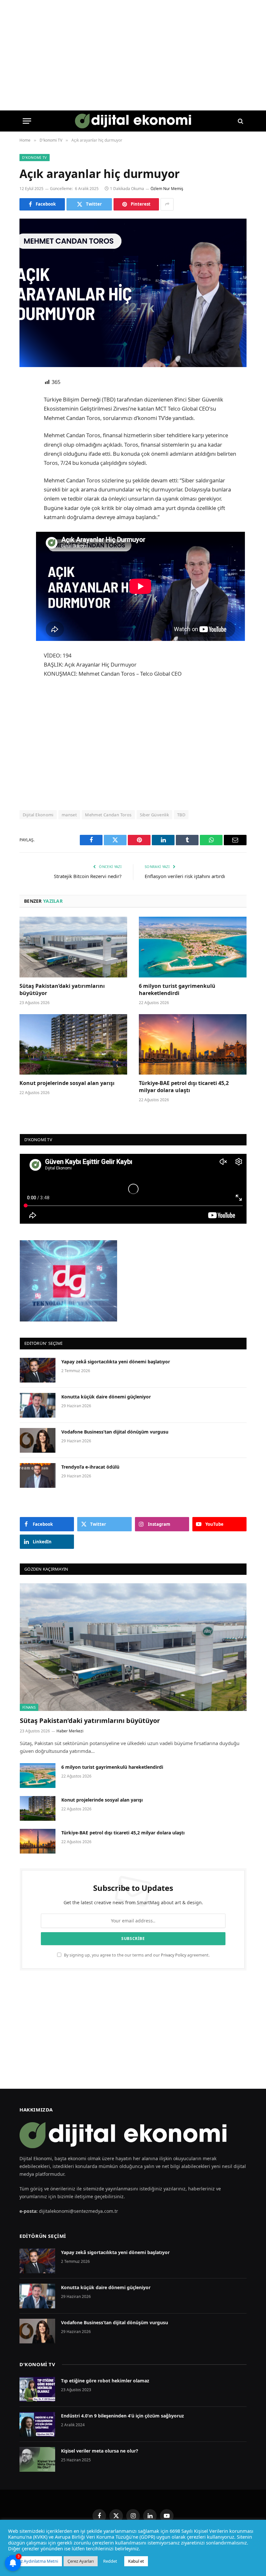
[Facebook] (26, 399)
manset (69, 815)
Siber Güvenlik (154, 815)
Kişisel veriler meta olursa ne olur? (100, 2451)
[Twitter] (26, 416)
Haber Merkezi (70, 1731)
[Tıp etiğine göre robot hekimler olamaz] (37, 2389)
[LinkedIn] (26, 432)
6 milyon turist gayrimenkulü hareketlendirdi (177, 990)
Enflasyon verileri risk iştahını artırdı (185, 876)
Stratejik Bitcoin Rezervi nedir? (88, 876)
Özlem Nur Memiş (167, 189)
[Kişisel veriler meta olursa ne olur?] (37, 2459)
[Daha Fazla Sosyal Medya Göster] (167, 204)
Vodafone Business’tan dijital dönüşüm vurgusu (115, 1432)
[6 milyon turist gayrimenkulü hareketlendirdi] (193, 947)
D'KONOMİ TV (37, 2364)
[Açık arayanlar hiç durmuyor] (133, 293)
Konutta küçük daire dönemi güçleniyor (106, 1397)
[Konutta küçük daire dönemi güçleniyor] (38, 1405)
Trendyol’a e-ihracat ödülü (90, 1467)
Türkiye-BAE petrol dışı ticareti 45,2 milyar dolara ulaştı (184, 1087)
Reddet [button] (110, 2561)
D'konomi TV (35, 157)
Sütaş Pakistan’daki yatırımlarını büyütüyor (62, 990)
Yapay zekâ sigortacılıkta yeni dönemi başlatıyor (116, 1362)
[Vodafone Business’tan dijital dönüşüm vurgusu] (38, 1440)
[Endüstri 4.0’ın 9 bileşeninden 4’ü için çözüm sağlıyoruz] (37, 2424)
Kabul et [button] (136, 2561)
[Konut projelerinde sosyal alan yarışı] (73, 1045)
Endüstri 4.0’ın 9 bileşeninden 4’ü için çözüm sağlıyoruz (122, 2416)
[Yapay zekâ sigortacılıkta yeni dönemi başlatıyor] (38, 1370)
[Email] (26, 465)
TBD (181, 815)
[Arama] (240, 121)
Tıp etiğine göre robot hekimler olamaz (105, 2381)
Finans (29, 1707)
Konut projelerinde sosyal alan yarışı (68, 1083)
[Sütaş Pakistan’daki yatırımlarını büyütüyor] (73, 947)
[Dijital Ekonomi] (133, 121)
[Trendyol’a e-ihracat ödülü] (38, 1475)
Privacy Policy (174, 1955)
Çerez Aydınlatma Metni (35, 2561)
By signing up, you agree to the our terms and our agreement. (136, 1955)
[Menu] (27, 121)
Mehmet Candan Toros (108, 815)
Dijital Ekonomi (38, 815)
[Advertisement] (148, 744)
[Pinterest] (26, 449)
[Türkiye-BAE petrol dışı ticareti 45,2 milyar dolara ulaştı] (193, 1045)
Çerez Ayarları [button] (81, 2561)
